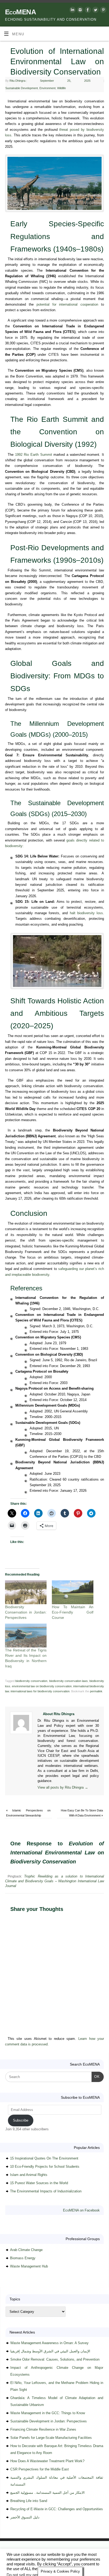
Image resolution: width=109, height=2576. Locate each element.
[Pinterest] (103, 11)
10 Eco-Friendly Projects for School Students (45, 2167)
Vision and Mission (28, 2551)
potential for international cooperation (67, 305)
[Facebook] (87, 11)
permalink (96, 1691)
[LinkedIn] (72, 11)
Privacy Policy (27, 2557)
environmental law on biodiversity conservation (42, 1686)
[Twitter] (95, 11)
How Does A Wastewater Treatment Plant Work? (47, 2461)
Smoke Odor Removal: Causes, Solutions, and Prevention (55, 2359)
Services (50, 2551)
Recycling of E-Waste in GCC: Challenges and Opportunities (57, 2509)
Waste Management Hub (29, 2266)
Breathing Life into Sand (29, 2501)
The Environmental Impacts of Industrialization (46, 2191)
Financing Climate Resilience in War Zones (43, 2429)
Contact (8, 2557)
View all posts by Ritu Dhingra (63, 1788)
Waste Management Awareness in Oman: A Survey (49, 2343)
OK (96, 2076)
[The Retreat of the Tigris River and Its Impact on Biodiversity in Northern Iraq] (26, 1636)
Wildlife (62, 88)
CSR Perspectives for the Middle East (40, 2469)
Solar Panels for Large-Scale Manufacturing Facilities (51, 2438)
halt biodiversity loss (86, 913)
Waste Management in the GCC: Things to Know (48, 2413)
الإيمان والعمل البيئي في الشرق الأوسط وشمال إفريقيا (50, 2351)
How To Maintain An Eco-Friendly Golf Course (73, 1612)
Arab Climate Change (26, 2250)
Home (6, 2551)
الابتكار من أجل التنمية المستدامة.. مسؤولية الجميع (47, 2493)
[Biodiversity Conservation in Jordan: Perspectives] (26, 1592)
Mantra (61, 2563)
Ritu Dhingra (17, 81)
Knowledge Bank (72, 2551)
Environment (47, 88)
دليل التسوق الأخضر (25, 2517)
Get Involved (96, 2551)
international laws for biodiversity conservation (40, 1691)
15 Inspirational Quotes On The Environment (44, 2158)
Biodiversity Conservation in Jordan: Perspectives (26, 1612)
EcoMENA (21, 12)
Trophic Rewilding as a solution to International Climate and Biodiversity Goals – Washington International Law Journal (54, 1881)
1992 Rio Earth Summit (34, 455)
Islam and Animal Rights (29, 2175)
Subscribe (21, 2120)
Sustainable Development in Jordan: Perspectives (49, 2421)
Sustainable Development (22, 88)
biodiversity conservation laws (69, 1681)
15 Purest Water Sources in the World (39, 2183)
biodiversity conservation (31, 1681)
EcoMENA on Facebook (81, 2210)
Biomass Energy (23, 2258)
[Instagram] (80, 11)
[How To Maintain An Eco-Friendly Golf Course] (73, 1592)
